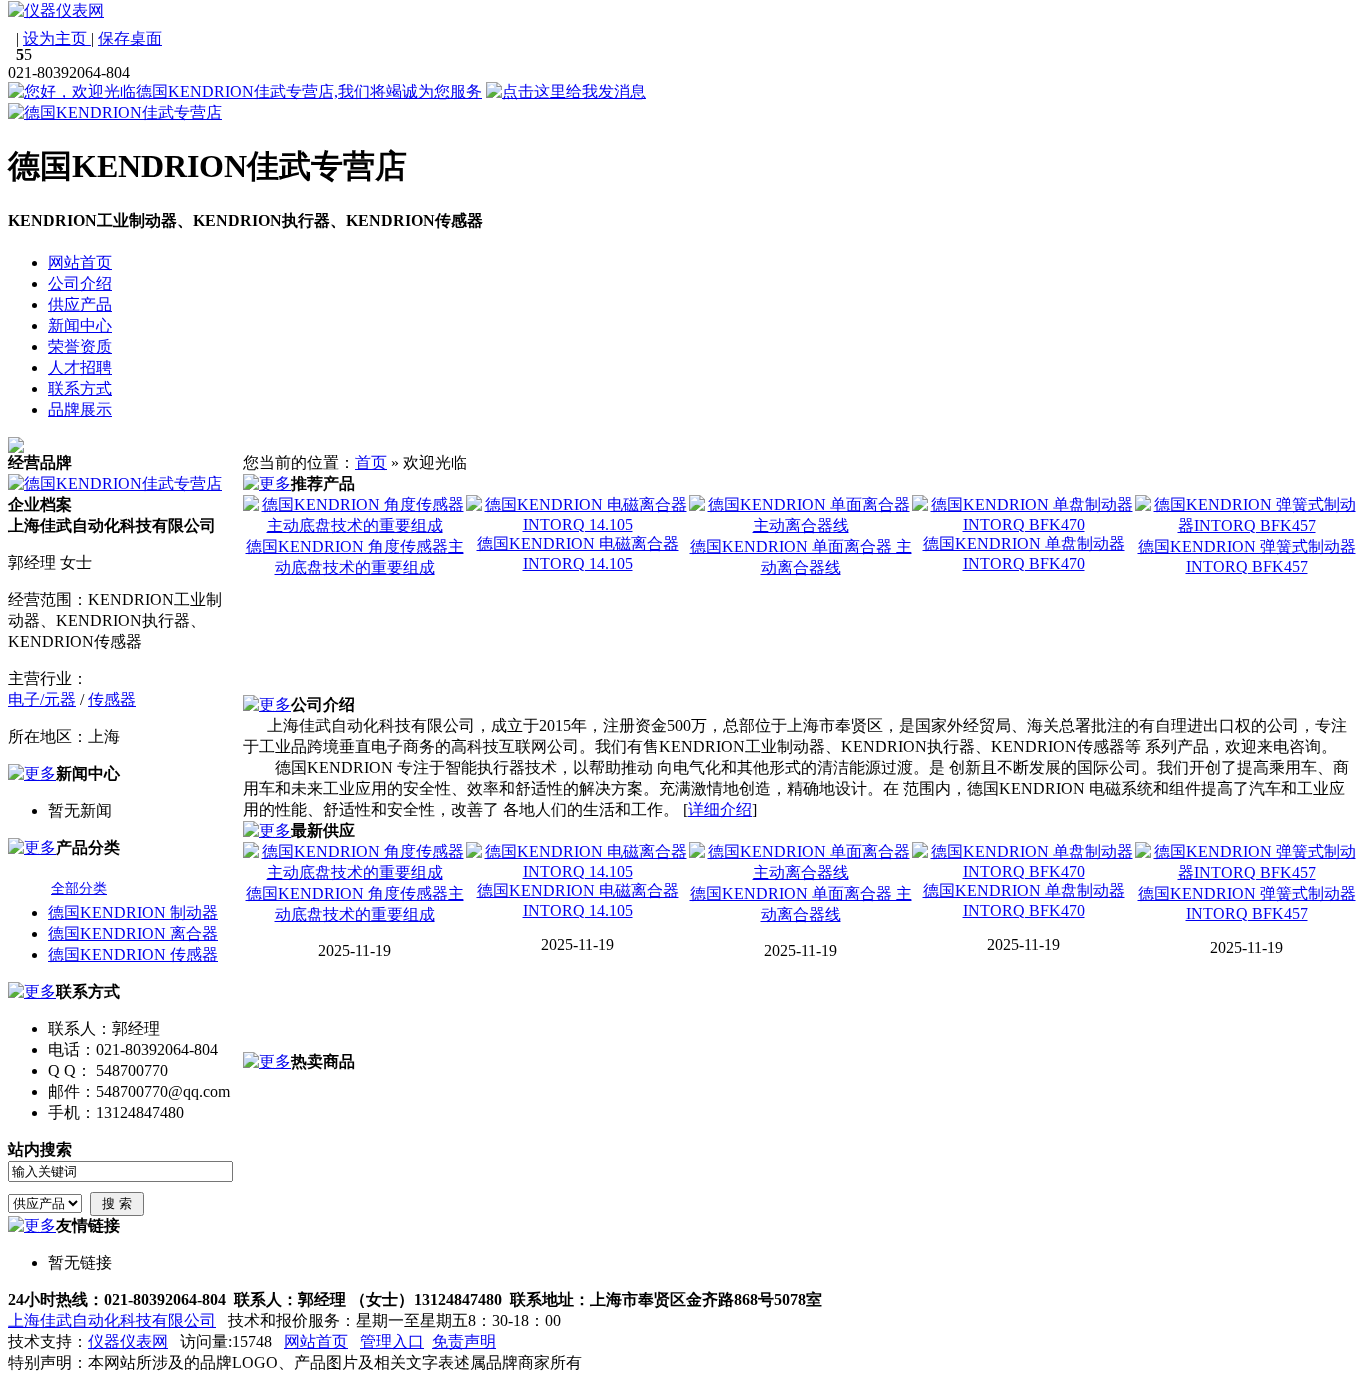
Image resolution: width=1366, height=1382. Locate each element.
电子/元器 (42, 699)
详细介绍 (720, 809)
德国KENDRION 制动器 (133, 912)
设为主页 (57, 38)
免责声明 (464, 1341)
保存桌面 (130, 38)
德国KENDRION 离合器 (133, 933)
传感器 (112, 699)
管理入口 (392, 1341)
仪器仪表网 (128, 1341)
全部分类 (79, 888)
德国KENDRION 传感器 (133, 954)
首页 (371, 462)
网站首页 (316, 1341)
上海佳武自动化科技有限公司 (112, 1320)
